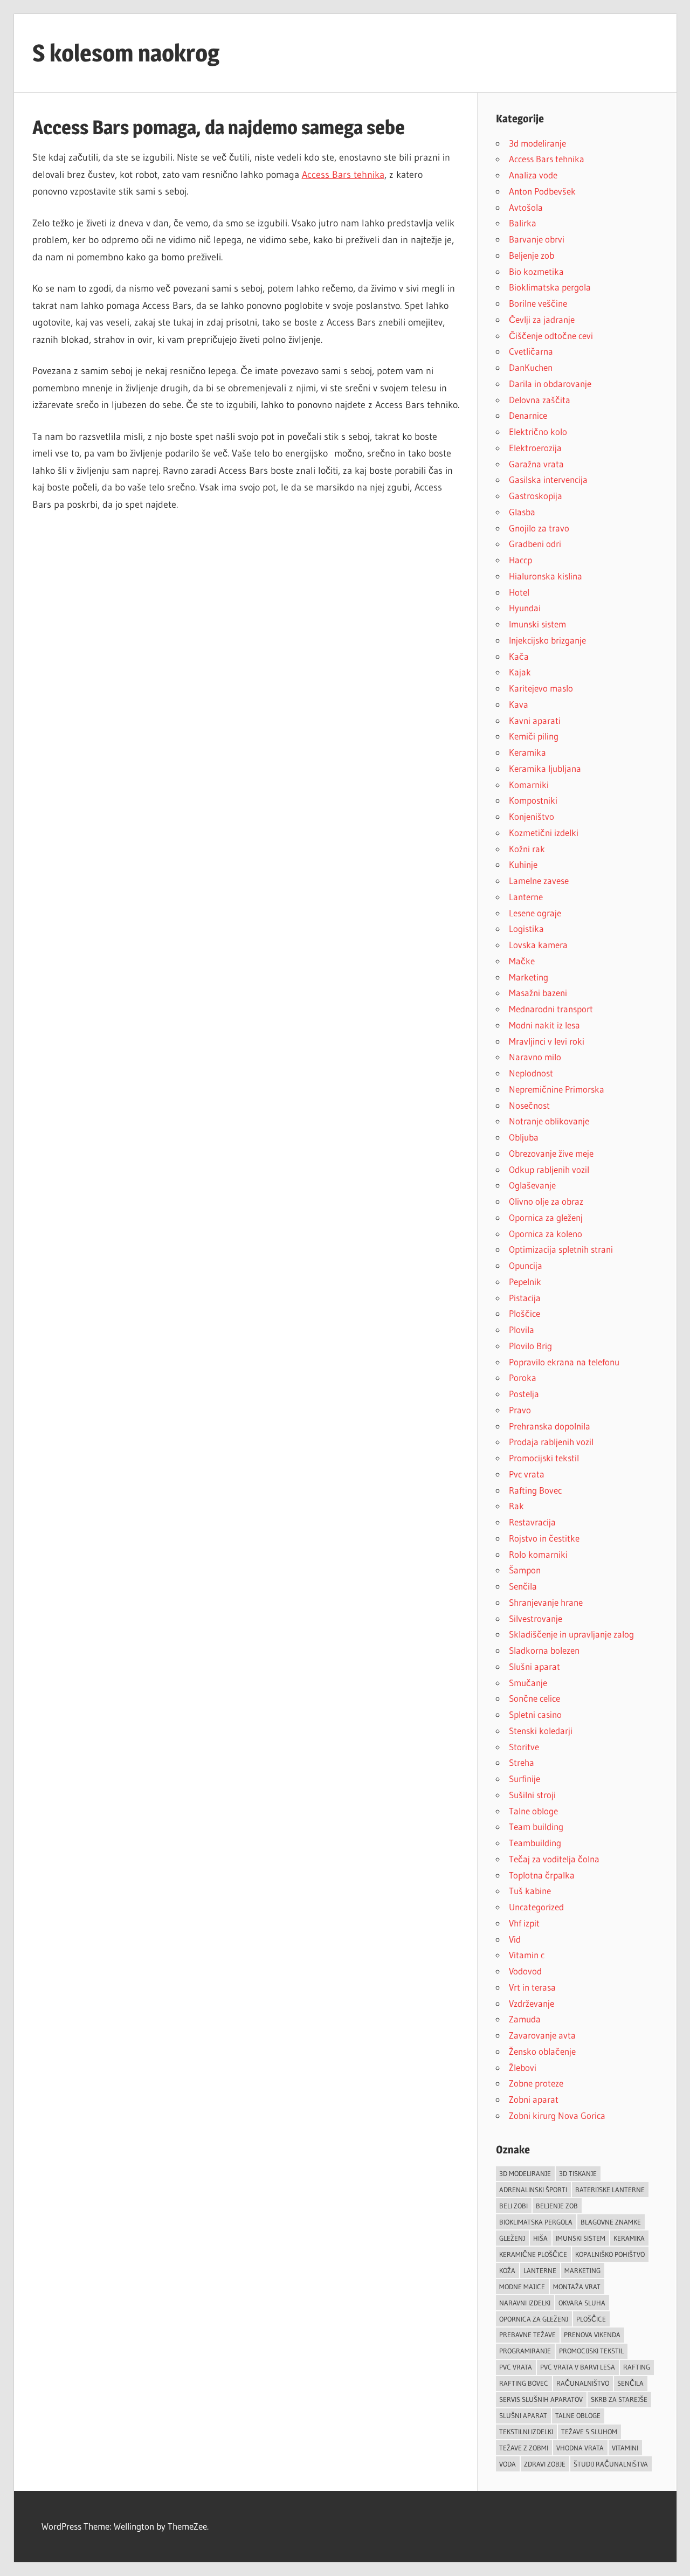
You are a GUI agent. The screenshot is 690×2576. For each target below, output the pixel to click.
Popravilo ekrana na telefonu (564, 1362)
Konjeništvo (532, 816)
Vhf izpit (524, 1923)
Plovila (522, 1330)
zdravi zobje (545, 2464)
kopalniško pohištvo (610, 2254)
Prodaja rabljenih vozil (551, 1442)
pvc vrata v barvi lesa (578, 2367)
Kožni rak (527, 849)
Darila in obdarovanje (550, 384)
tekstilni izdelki (526, 2432)
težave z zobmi (524, 2448)
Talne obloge (533, 1811)
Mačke (522, 961)
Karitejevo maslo (541, 688)
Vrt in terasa (532, 1987)
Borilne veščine (538, 303)
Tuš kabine (530, 1891)
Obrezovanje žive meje (551, 1153)
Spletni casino (535, 1714)
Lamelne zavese (539, 880)
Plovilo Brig (530, 1346)
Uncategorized (536, 1907)
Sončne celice (534, 1698)
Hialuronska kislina (546, 576)
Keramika (527, 752)
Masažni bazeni (538, 993)
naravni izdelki (525, 2303)
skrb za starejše (619, 2399)
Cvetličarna (531, 351)
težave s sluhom (589, 2432)
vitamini (625, 2448)
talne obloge (578, 2415)
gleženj (512, 2238)
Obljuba (524, 1137)
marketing (582, 2270)
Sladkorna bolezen (544, 1650)
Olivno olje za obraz (546, 1201)
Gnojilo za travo (539, 528)
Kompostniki (533, 800)
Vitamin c (527, 1955)
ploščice (591, 2319)
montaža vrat (577, 2287)
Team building (536, 1826)
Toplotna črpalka (542, 1875)
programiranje (525, 2351)
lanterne (540, 2270)
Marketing (529, 977)
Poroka (523, 1377)
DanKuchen (531, 367)
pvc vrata (516, 2367)
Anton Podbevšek (542, 191)
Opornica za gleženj (546, 1217)
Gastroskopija (536, 496)
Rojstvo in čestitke (544, 1538)
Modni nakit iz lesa (544, 1025)
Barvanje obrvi (537, 239)
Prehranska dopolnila (550, 1426)
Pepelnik (525, 1282)
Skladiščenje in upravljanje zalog (571, 1634)
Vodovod (525, 1971)
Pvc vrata (527, 1474)
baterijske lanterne (610, 2190)
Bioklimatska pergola (550, 287)
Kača (519, 656)
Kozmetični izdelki (544, 833)
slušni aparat (523, 2415)
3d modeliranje (537, 143)
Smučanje (528, 1683)
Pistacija (525, 1298)
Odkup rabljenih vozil (549, 1169)
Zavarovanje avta (542, 2035)
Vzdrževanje (532, 2003)
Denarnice (528, 415)
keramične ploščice (533, 2254)
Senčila (523, 1586)
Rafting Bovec (535, 1490)
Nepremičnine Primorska (557, 1089)
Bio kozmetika (536, 271)
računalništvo (583, 2383)
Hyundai (525, 608)
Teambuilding (535, 1843)
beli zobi (513, 2206)
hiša (540, 2238)
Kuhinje (523, 864)
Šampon (525, 1570)
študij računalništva (611, 2464)
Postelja (524, 1394)
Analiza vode (533, 175)
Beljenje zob (532, 255)
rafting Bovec (524, 2383)
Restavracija (532, 1522)
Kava (519, 704)
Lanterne (526, 897)
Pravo (520, 1410)
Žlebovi (523, 2067)
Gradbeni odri (535, 544)
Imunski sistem (537, 624)
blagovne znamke (611, 2222)
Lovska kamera (538, 945)
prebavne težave (527, 2335)
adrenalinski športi (533, 2190)
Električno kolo (538, 431)
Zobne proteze (536, 2083)
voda (508, 2464)
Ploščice (525, 1313)
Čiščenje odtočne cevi (551, 336)
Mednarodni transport (551, 1009)
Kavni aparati (535, 720)
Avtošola (526, 207)
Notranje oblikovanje (549, 1121)
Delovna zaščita (540, 400)
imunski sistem (581, 2238)
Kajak (520, 672)
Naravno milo (535, 1057)
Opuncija (526, 1265)
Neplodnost (531, 1073)
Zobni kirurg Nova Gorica (557, 2115)
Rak (516, 1506)
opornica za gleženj (534, 2319)
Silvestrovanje (536, 1618)
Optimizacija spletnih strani (561, 1249)
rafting (637, 2367)
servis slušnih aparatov (541, 2399)
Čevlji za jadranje (542, 319)
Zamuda (525, 2019)
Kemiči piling (534, 736)
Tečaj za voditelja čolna (554, 1859)
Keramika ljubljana (545, 768)
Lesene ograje (535, 913)
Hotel (519, 592)
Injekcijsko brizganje (547, 640)
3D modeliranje (525, 2173)
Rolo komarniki (538, 1554)
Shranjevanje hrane (546, 1602)
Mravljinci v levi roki (547, 1041)
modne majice (522, 2287)
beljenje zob (557, 2206)
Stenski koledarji (541, 1731)
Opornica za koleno (546, 1234)
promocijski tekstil (591, 2351)
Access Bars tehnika (343, 175)
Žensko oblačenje (542, 2051)
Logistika (526, 928)
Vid (515, 1939)
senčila (630, 2383)
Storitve (524, 1747)
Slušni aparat (534, 1666)
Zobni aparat (534, 2099)
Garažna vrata (536, 464)
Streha (522, 1762)
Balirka (523, 223)
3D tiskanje (578, 2173)
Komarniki (529, 785)
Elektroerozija (535, 448)
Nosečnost (529, 1105)
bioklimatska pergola (536, 2222)
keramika (629, 2238)
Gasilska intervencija (548, 479)
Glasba (522, 512)
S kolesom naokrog (126, 53)
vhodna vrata (580, 2448)
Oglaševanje (532, 1185)
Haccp (520, 560)
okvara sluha (582, 2303)
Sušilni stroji (532, 1795)
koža (507, 2270)
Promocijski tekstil (544, 1458)
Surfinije (525, 1779)
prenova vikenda (592, 2335)
